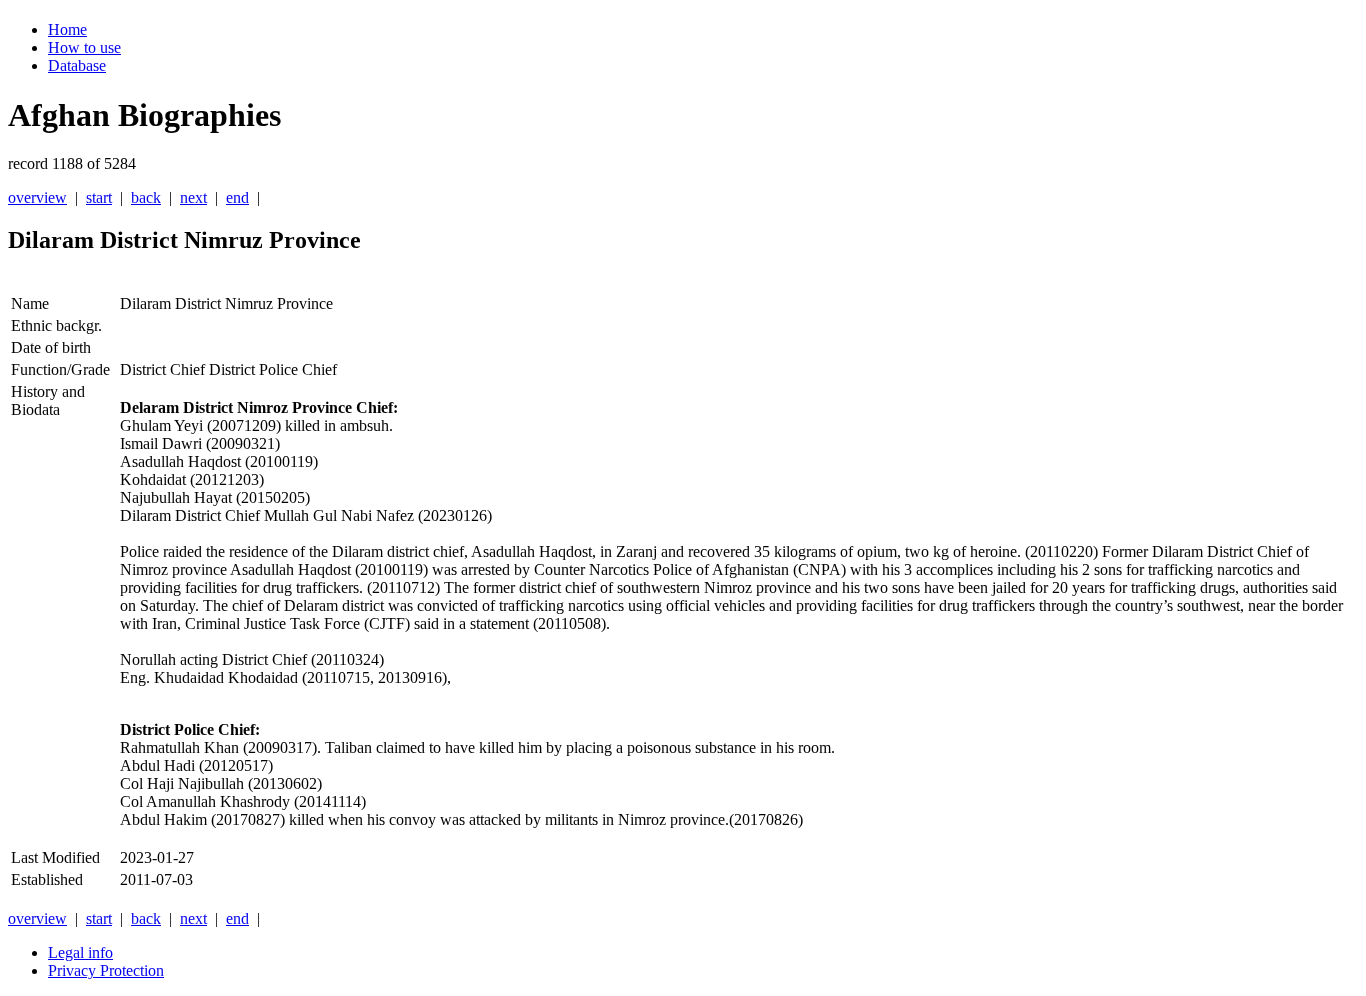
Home (67, 29)
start (99, 197)
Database (77, 65)
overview (37, 197)
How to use (84, 47)
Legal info (80, 952)
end (237, 197)
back (146, 197)
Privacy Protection (106, 970)
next (193, 197)
